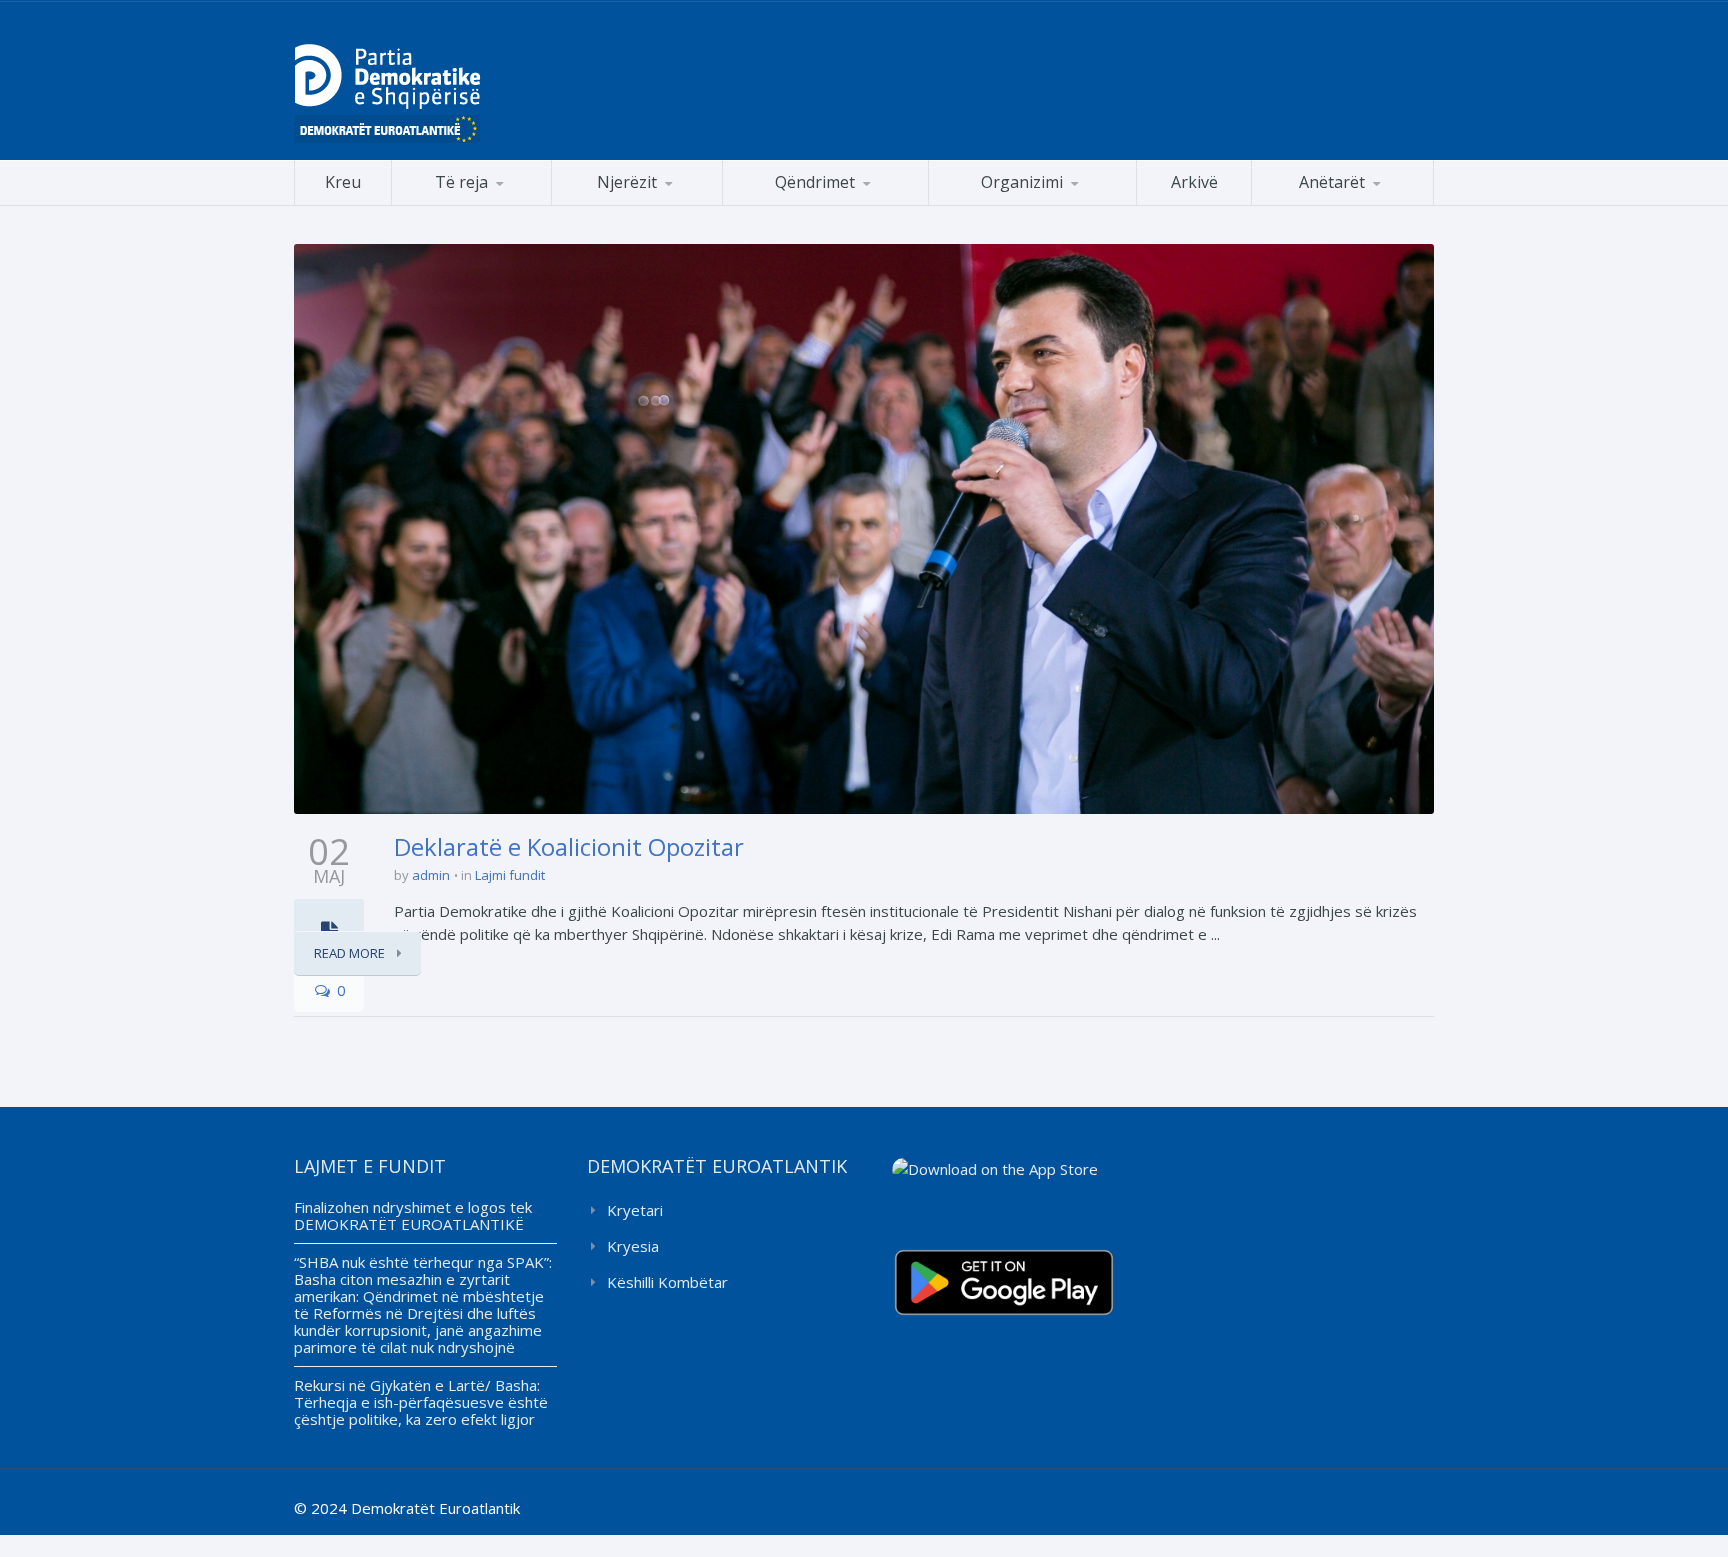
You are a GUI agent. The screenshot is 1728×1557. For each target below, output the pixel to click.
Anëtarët (1332, 182)
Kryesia (633, 1246)
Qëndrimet (815, 182)
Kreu (343, 182)
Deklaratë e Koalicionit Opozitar (569, 846)
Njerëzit (627, 182)
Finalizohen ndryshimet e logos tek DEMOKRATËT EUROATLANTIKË (413, 1215)
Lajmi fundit (510, 875)
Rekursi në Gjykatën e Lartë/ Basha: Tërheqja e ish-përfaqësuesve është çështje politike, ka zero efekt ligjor (421, 1402)
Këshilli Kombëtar (667, 1282)
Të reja (461, 182)
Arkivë (1194, 182)
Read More (351, 953)
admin (431, 875)
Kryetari (635, 1210)
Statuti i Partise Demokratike (1033, 204)
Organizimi (1022, 182)
